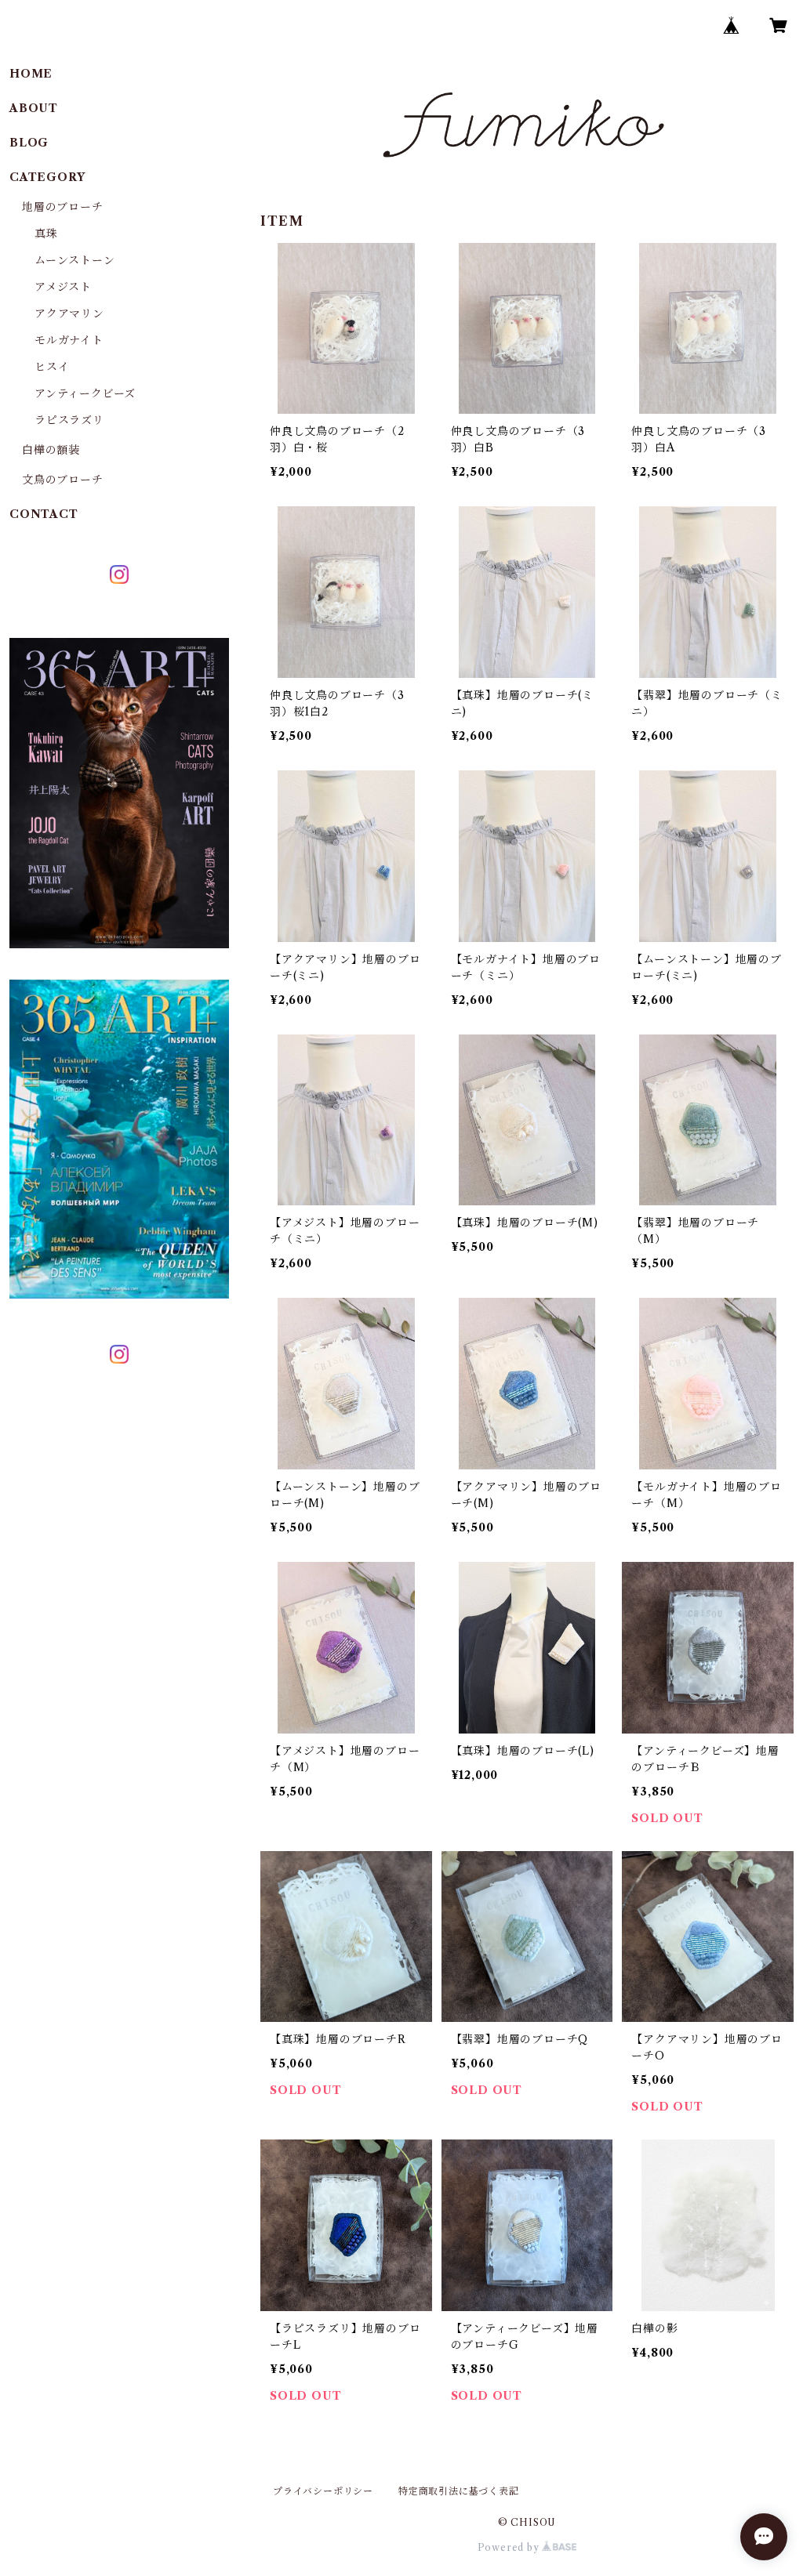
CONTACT (44, 514)
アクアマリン (69, 313)
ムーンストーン (75, 260)
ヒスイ (52, 367)
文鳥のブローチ (63, 480)
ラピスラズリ (69, 420)
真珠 (46, 234)
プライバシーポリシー (323, 2491)
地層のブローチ (63, 207)
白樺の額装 (51, 450)
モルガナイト (69, 340)
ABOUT (34, 108)
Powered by (510, 2547)
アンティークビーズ (85, 393)
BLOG (29, 143)
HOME (31, 74)
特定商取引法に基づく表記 (459, 2491)
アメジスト (63, 287)
